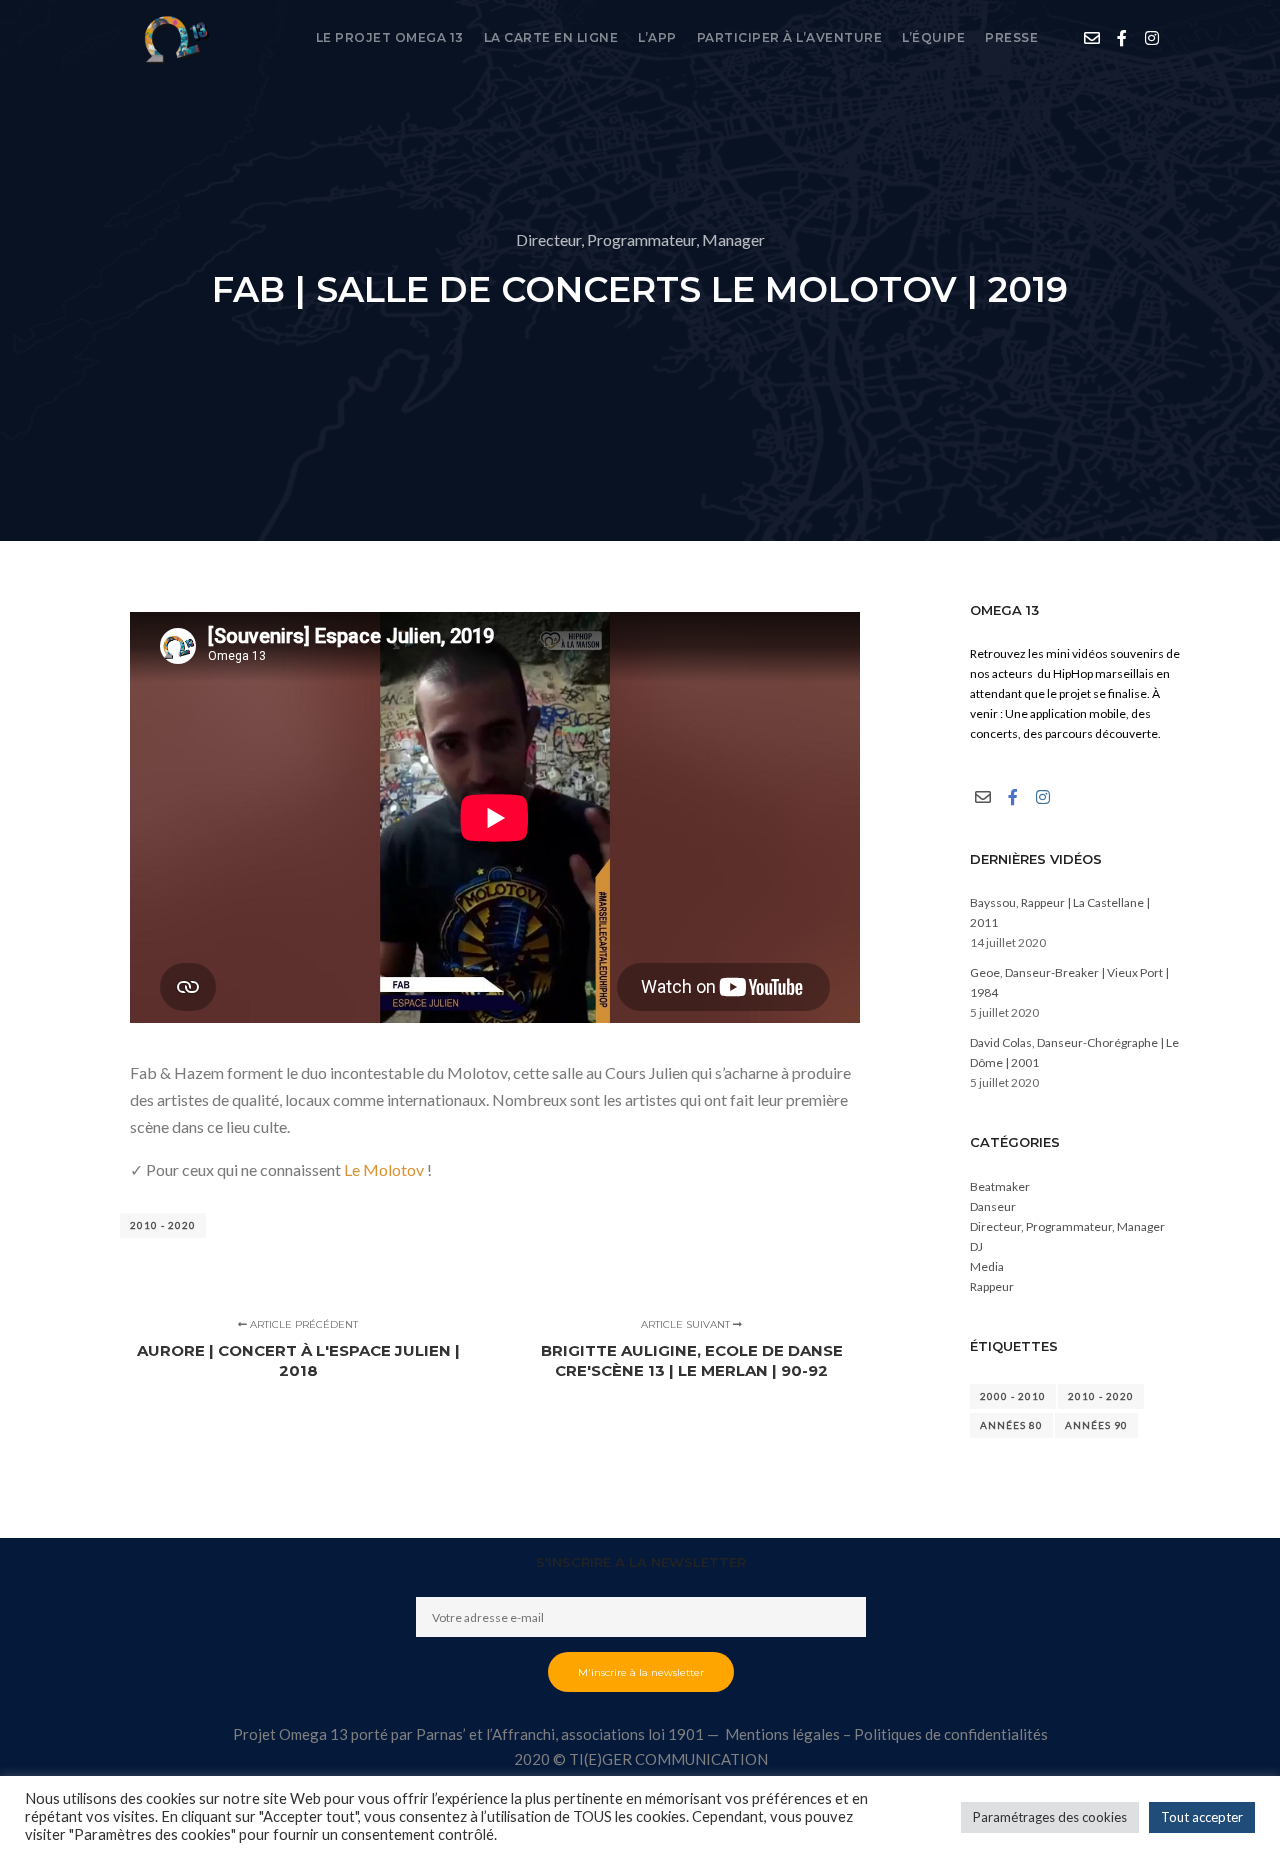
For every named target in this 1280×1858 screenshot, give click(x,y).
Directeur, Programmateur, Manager (640, 239)
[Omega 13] (175, 37)
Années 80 (1011, 1425)
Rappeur (992, 1286)
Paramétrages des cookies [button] (1050, 1817)
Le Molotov (384, 1169)
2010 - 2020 (163, 1225)
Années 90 (1096, 1425)
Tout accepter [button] (1202, 1817)
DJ (976, 1246)
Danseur (993, 1206)
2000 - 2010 (1013, 1396)
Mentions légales (782, 1734)
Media (987, 1266)
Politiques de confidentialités (951, 1734)
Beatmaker (1000, 1186)
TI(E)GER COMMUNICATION (668, 1759)
